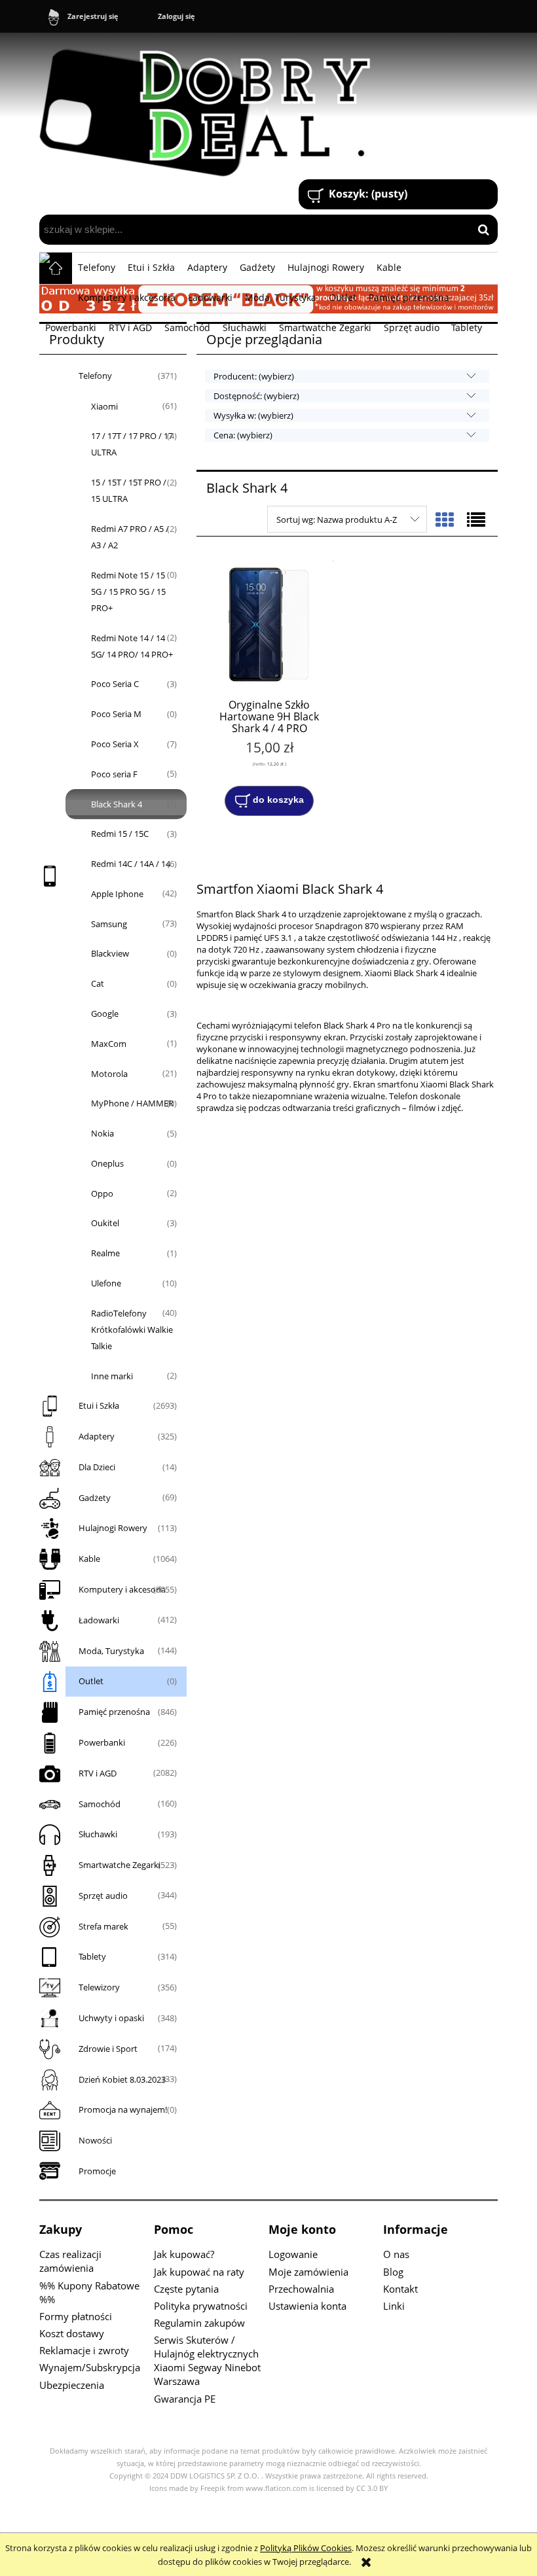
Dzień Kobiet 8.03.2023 (122, 2079)
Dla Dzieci (97, 1467)
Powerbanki (102, 1742)
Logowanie (293, 2254)
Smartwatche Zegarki (120, 1865)
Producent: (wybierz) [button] (254, 376)
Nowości (95, 2140)
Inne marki (112, 1376)
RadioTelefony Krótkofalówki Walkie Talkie (132, 1330)
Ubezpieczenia (72, 2385)
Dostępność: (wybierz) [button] (256, 396)
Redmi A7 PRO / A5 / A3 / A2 (130, 537)
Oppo (102, 1193)
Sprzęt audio (103, 1896)
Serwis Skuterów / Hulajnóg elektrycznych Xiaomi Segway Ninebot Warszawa (207, 2360)
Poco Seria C (115, 684)
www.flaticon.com (276, 2488)
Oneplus (107, 1163)
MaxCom (109, 1044)
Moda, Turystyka (111, 1651)
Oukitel (105, 1223)
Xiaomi (104, 406)
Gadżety (95, 1498)
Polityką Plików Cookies (306, 2548)
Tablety (92, 1956)
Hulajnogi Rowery (113, 1528)
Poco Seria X (115, 744)
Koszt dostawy (72, 2333)
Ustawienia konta (307, 2306)
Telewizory (99, 1987)
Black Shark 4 (117, 804)
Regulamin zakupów (199, 2323)
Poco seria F (114, 774)
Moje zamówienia (308, 2272)
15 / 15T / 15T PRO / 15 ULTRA (129, 490)
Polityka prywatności (201, 2306)
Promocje (97, 2171)
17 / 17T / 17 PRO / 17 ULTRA (132, 444)
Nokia (102, 1133)
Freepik (213, 2488)
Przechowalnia (301, 2289)
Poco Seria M (116, 714)
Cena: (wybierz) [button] (243, 435)
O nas (396, 2254)
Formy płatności (76, 2316)
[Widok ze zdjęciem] (445, 520)
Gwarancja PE (185, 2399)
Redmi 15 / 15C (120, 834)
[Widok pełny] (476, 520)
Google (105, 1014)
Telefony (95, 376)
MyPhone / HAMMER (132, 1103)
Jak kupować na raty (199, 2272)
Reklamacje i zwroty (84, 2350)
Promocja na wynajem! (123, 2109)
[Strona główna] (211, 107)
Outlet (91, 1681)
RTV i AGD (98, 1773)
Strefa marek (103, 1926)
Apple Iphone (117, 894)
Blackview (110, 953)
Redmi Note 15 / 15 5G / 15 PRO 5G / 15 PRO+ (128, 591)
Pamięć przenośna (114, 1712)
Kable (89, 1559)
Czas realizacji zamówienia (70, 2261)
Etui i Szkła (99, 1405)
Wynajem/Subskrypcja (90, 2367)
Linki (394, 2306)
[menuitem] (97, 268)
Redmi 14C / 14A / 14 (131, 864)
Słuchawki (98, 1834)
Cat (98, 983)
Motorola (109, 1074)
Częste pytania (186, 2289)
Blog (393, 2272)
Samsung (109, 924)
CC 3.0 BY (372, 2488)
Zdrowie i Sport (108, 2049)
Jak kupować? (184, 2254)
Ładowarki (99, 1620)
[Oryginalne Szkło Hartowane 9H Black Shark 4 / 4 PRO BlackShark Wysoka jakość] (269, 625)
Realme (105, 1253)
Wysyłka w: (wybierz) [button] (253, 415)
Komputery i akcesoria (122, 1589)
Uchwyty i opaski (111, 2018)
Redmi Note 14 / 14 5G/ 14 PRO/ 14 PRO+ (132, 646)
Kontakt (400, 2289)
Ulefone (106, 1283)
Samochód (100, 1804)
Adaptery (97, 1436)
